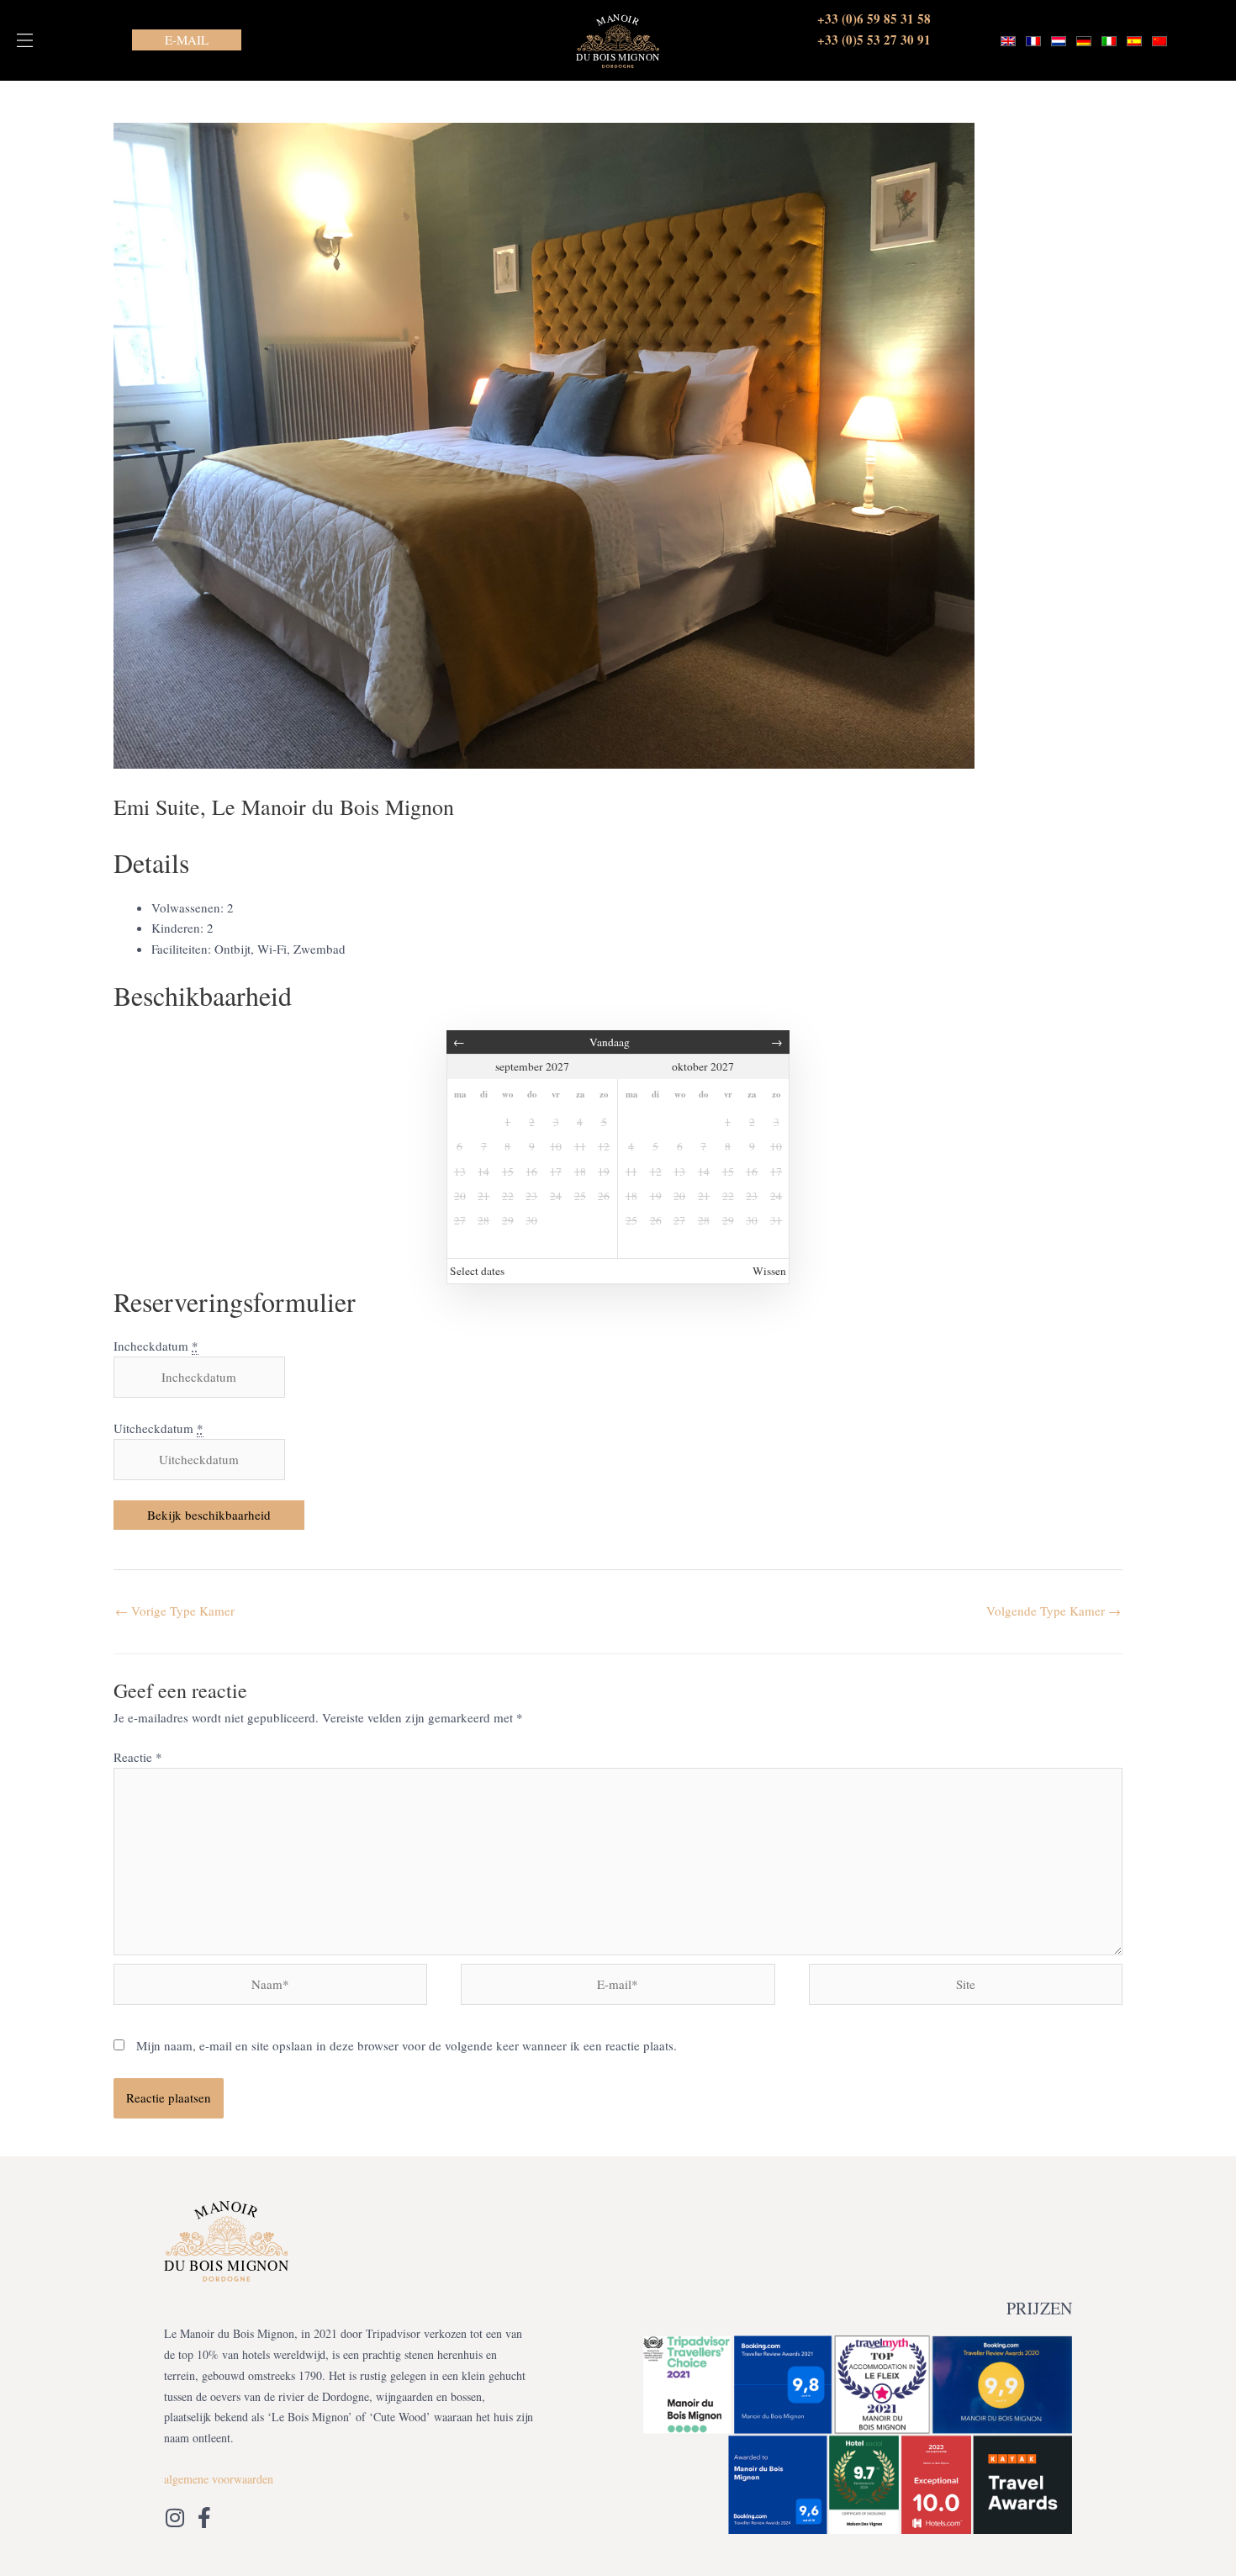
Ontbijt (232, 949)
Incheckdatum (156, 1346)
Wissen (769, 1271)
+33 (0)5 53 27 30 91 (874, 40)
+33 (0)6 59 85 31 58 (874, 19)
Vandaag (610, 1042)
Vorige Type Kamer (175, 1611)
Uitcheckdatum (158, 1428)
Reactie (138, 1757)
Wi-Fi (272, 949)
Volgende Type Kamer (1054, 1611)
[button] (25, 40)
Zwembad (320, 949)
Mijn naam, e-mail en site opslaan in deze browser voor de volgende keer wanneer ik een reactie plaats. (407, 2045)
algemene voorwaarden (219, 2479)
